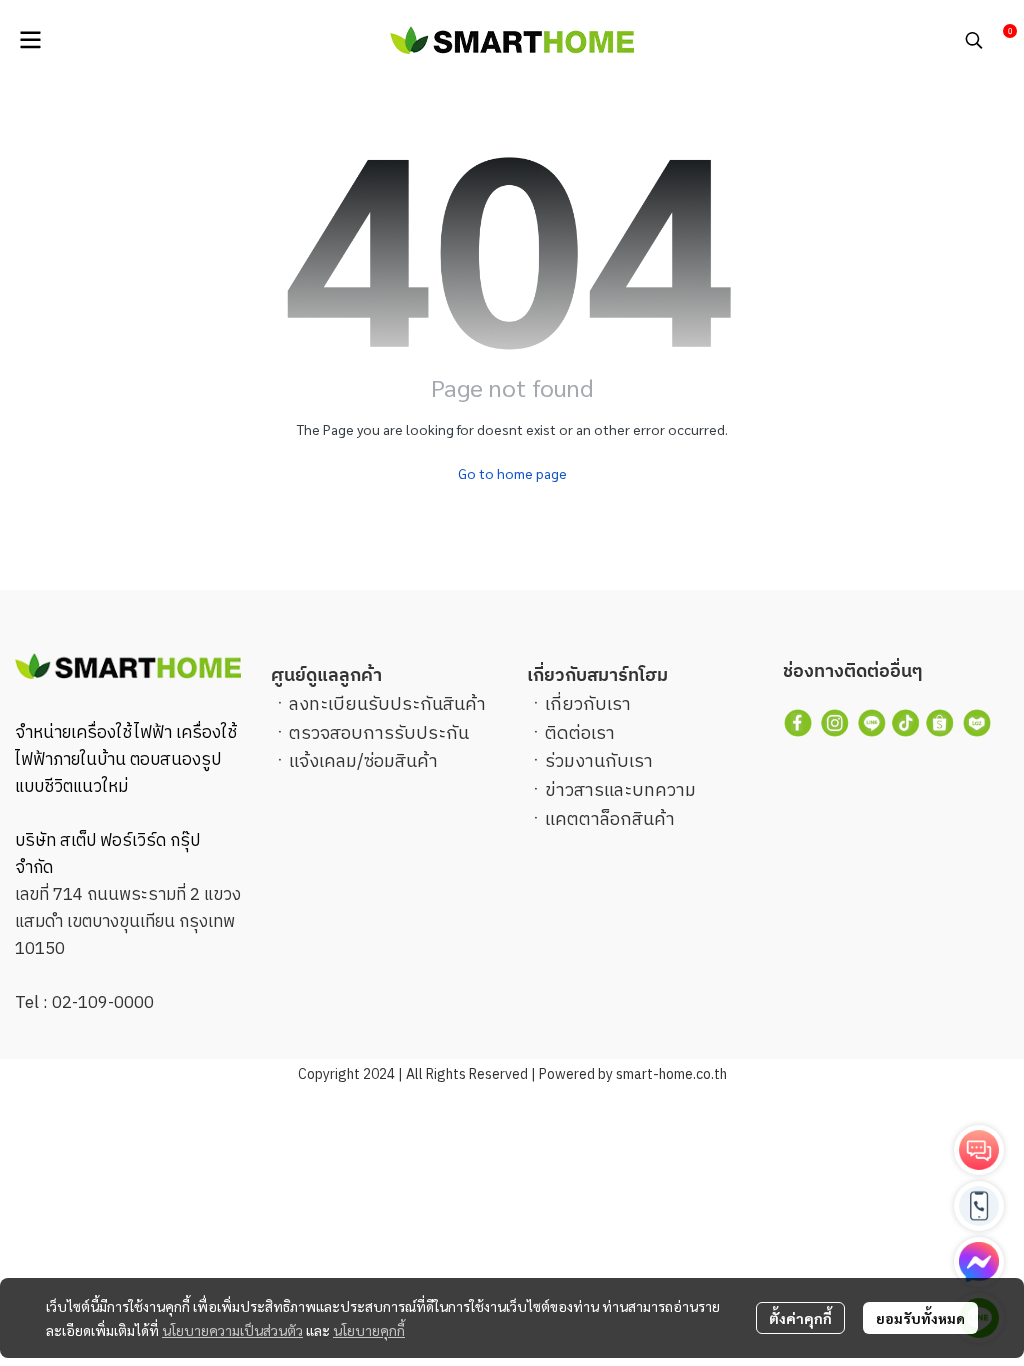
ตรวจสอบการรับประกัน (379, 734)
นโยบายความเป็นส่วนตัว (232, 1330)
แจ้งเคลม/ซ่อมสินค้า (363, 762)
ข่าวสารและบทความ (620, 791)
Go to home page (512, 473)
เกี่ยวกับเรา (588, 705)
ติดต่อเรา (580, 734)
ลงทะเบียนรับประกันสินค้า (387, 705)
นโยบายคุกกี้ (369, 1330)
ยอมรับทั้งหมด (920, 1318)
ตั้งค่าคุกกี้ (800, 1318)
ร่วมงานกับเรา (599, 762)
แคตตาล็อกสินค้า (610, 820)
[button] (974, 40)
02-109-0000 (103, 1003)
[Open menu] (30, 40)
